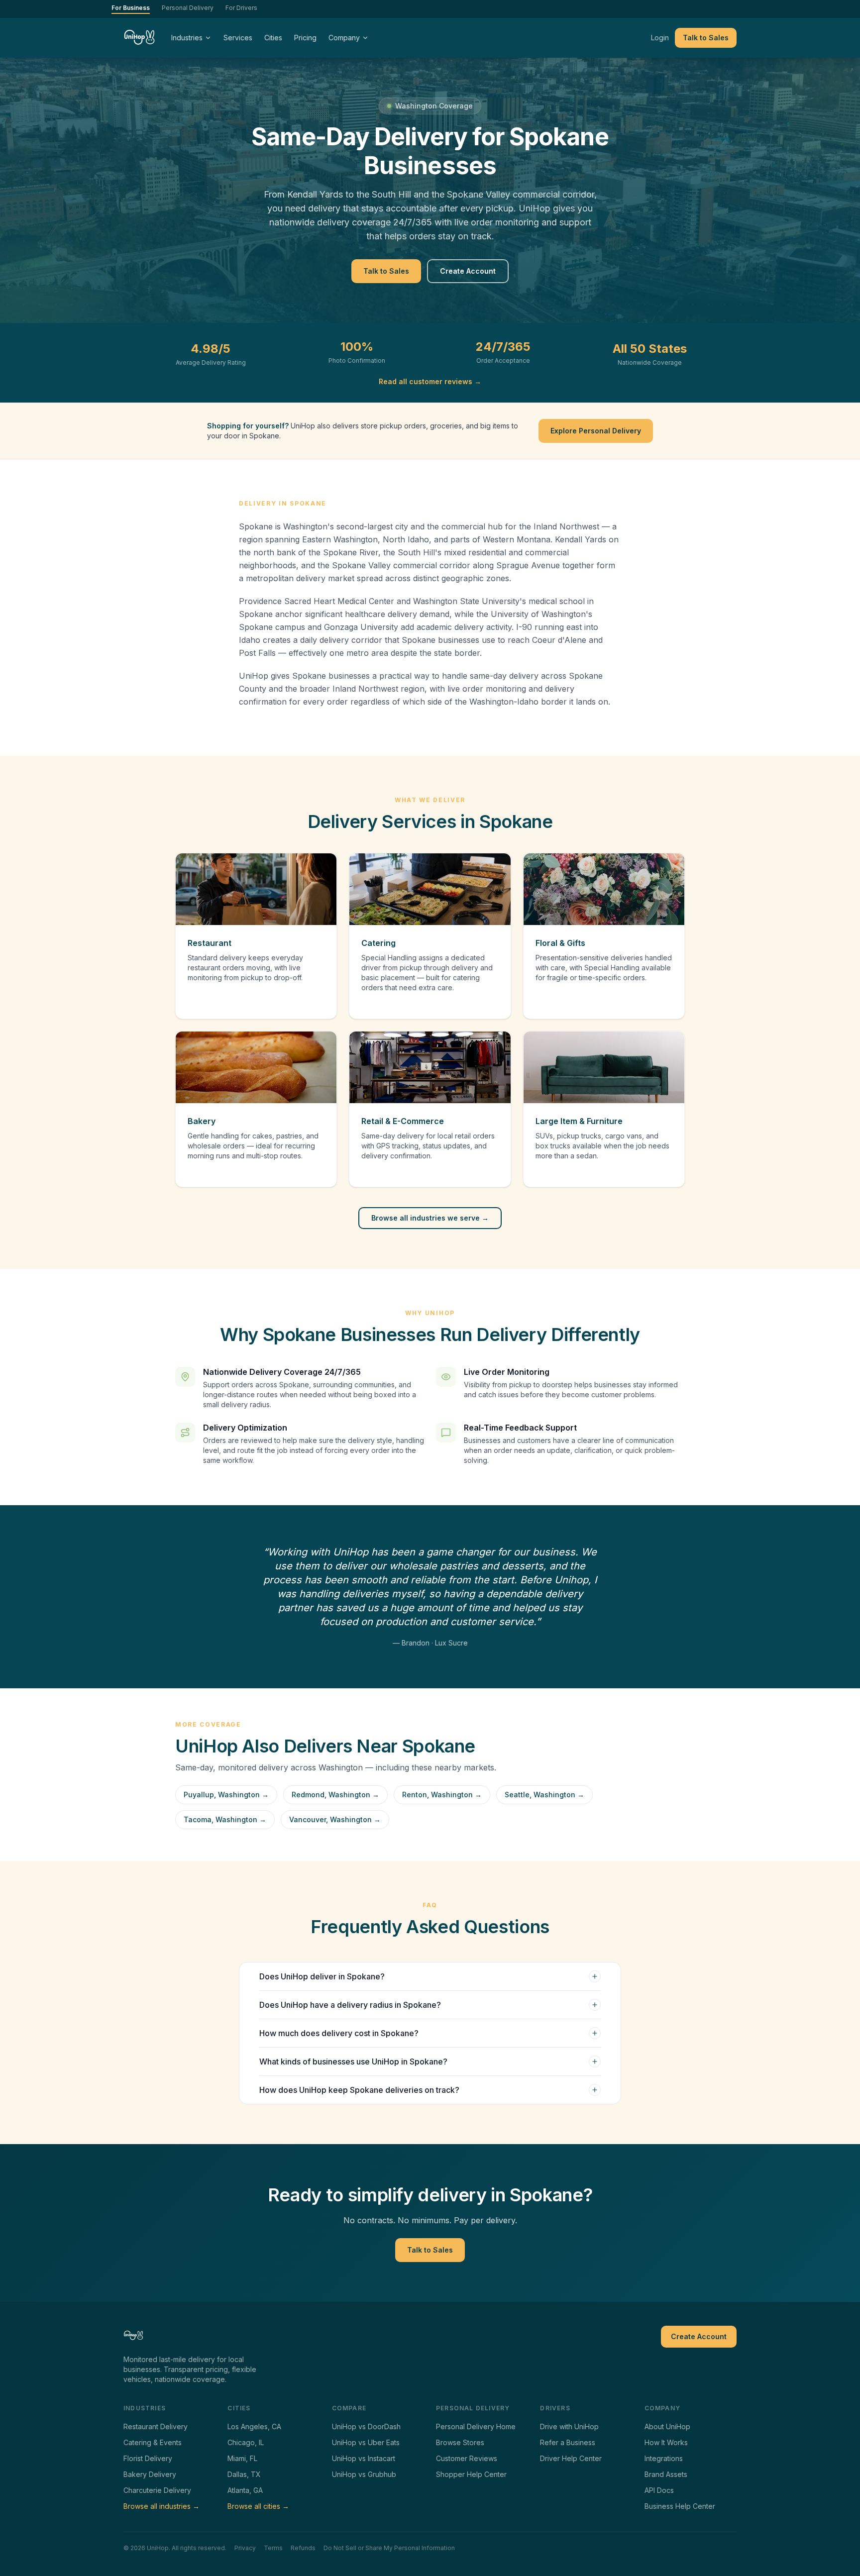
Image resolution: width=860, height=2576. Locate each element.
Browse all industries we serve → (430, 1218)
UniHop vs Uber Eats (366, 2442)
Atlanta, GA (245, 2490)
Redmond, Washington (335, 1795)
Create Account (468, 271)
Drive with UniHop (569, 2426)
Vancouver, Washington (335, 1819)
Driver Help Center (571, 2458)
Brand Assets (666, 2474)
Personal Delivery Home (476, 2426)
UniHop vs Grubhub (364, 2474)
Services (238, 38)
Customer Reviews (467, 2458)
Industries (187, 38)
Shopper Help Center (471, 2474)
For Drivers (241, 8)
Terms (273, 2548)
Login (660, 38)
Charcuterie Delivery (157, 2490)
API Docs (659, 2490)
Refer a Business (568, 2442)
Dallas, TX (244, 2474)
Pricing (305, 38)
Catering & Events (153, 2442)
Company (344, 38)
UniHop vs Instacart (364, 2458)
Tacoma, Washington (225, 1819)
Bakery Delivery (150, 2474)
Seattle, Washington (544, 1795)
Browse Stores (460, 2442)
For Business (131, 8)
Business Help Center (680, 2506)
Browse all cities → (258, 2506)
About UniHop (667, 2426)
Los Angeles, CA (254, 2426)
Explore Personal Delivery (596, 431)
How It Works (666, 2442)
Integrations (664, 2458)
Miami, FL (242, 2458)
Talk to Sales (706, 38)
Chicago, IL (246, 2442)
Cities (273, 38)
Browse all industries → (161, 2506)
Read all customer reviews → (430, 381)
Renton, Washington (442, 1795)
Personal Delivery (188, 8)
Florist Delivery (148, 2458)
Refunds (303, 2548)
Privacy (245, 2548)
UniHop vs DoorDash (366, 2426)
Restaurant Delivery (156, 2426)
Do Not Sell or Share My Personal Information (389, 2548)
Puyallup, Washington (226, 1795)
